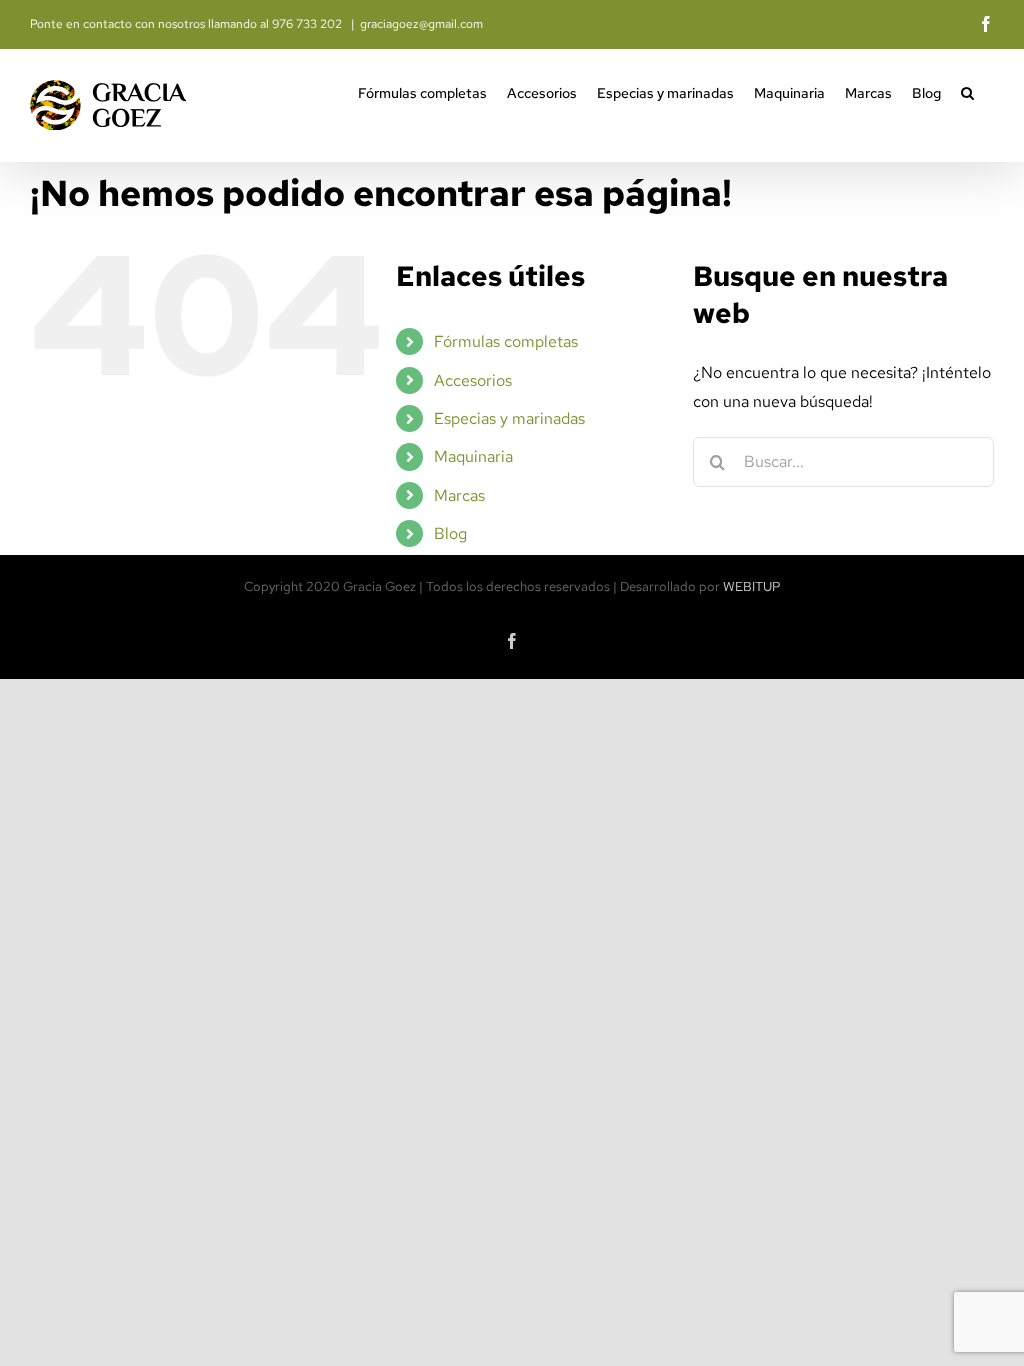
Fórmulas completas (506, 341)
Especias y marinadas (509, 418)
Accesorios (473, 380)
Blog (450, 533)
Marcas (459, 495)
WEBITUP (752, 586)
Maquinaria (473, 456)
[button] (967, 91)
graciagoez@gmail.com (421, 24)
